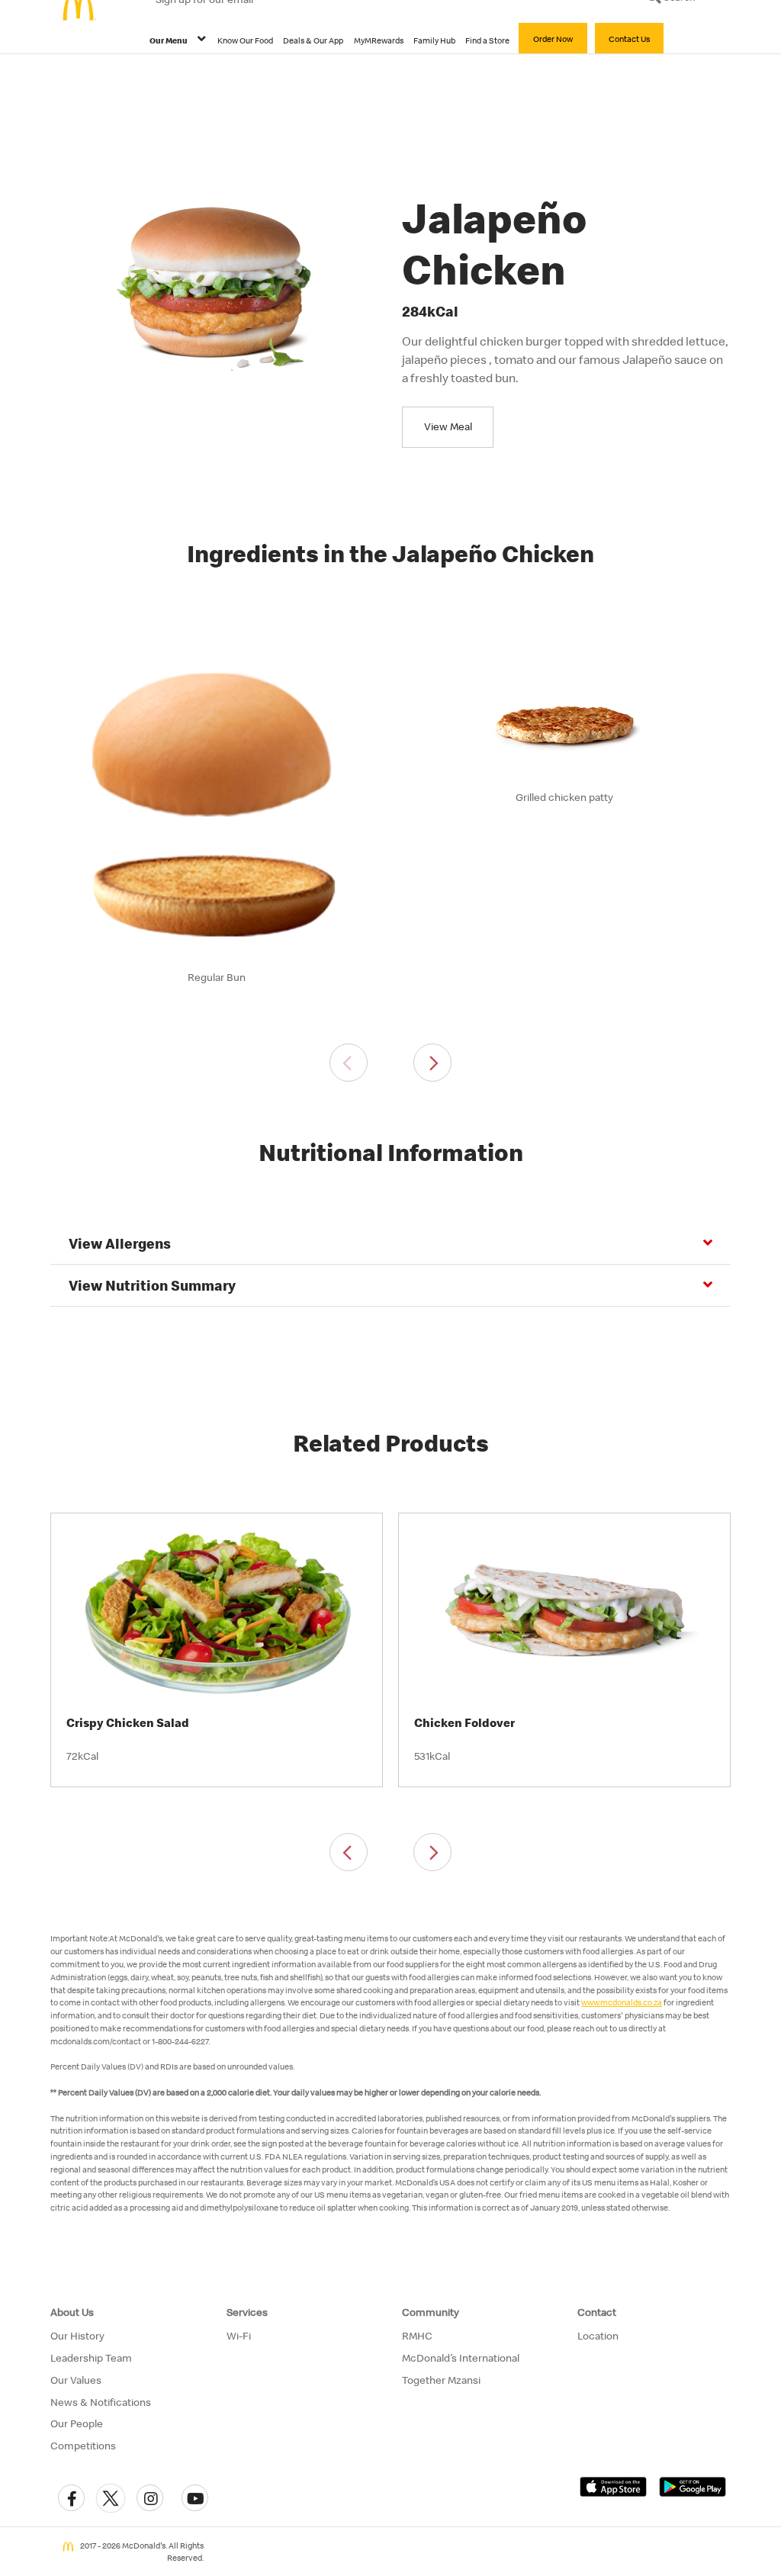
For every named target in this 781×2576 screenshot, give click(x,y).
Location (598, 2336)
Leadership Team (91, 2358)
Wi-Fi (239, 2336)
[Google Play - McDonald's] (693, 2486)
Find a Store (487, 40)
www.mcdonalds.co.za (622, 2002)
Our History (77, 2336)
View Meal (448, 426)
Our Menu (169, 40)
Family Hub (434, 40)
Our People (77, 2423)
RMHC (417, 2336)
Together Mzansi (441, 2380)
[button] (71, 2498)
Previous (349, 1063)
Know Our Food (245, 40)
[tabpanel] (217, 816)
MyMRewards (379, 40)
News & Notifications (101, 2402)
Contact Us (629, 39)
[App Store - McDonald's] (613, 2486)
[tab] (390, 1244)
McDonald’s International (461, 2358)
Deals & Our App (313, 40)
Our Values (76, 2380)
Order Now (553, 39)
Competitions (83, 2446)
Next (432, 1063)
